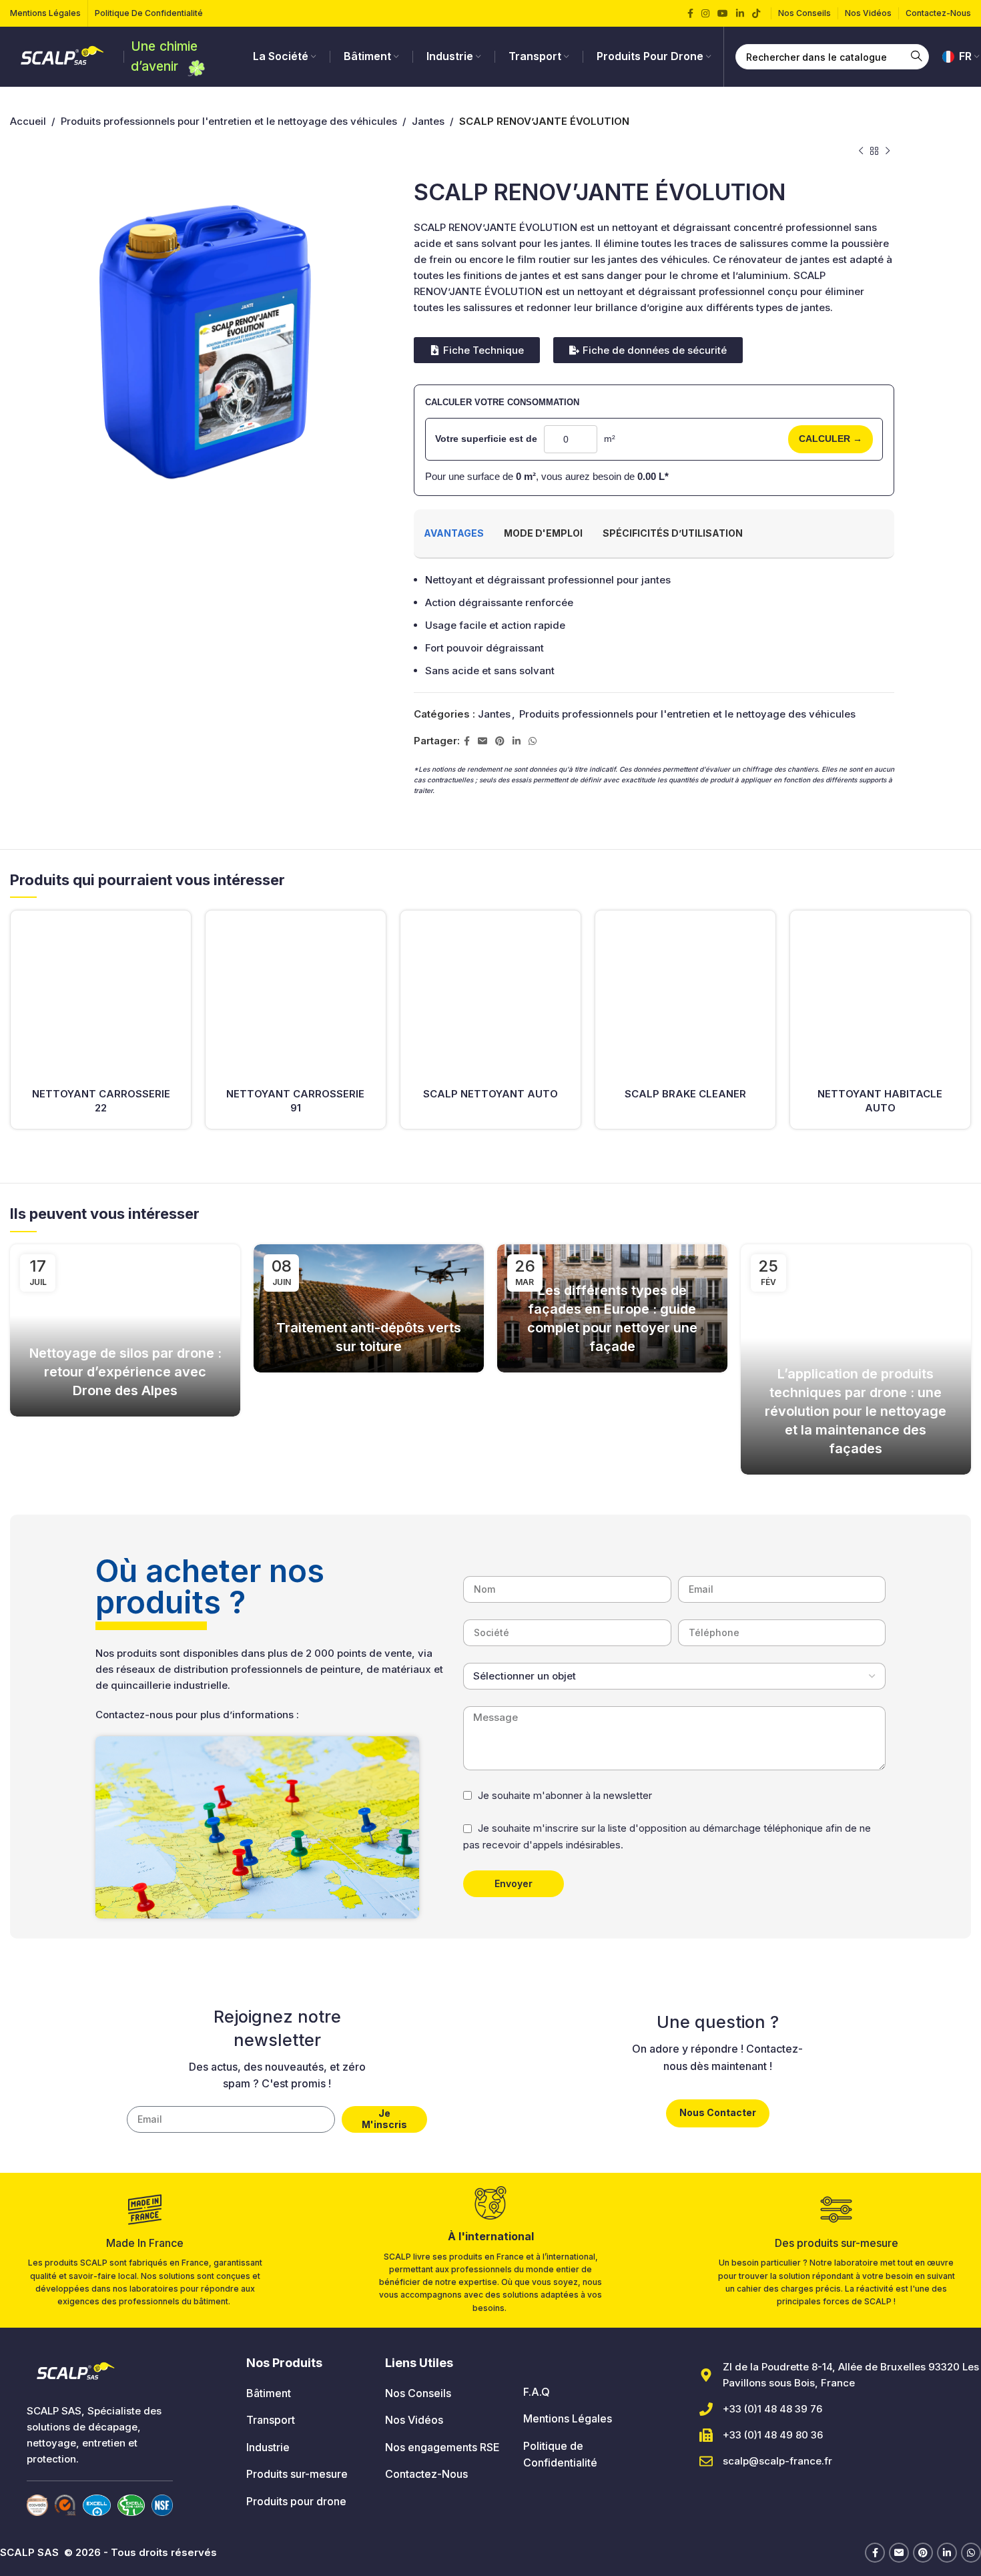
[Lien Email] (482, 741)
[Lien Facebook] (690, 14)
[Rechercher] (916, 57)
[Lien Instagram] (705, 14)
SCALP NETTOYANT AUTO (490, 1094)
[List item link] (305, 2394)
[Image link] (37, 2504)
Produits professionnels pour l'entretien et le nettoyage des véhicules (229, 121)
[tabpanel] (654, 625)
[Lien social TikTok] (756, 14)
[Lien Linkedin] (740, 14)
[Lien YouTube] (723, 14)
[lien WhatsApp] (533, 741)
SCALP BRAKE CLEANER (685, 1094)
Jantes (428, 121)
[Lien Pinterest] (500, 741)
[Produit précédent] (861, 152)
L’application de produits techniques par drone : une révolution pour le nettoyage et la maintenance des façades (856, 1411)
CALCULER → (831, 439)
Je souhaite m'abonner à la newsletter (565, 1795)
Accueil (28, 121)
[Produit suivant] (888, 152)
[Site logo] (63, 56)
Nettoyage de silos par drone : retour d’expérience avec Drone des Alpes (125, 1372)
